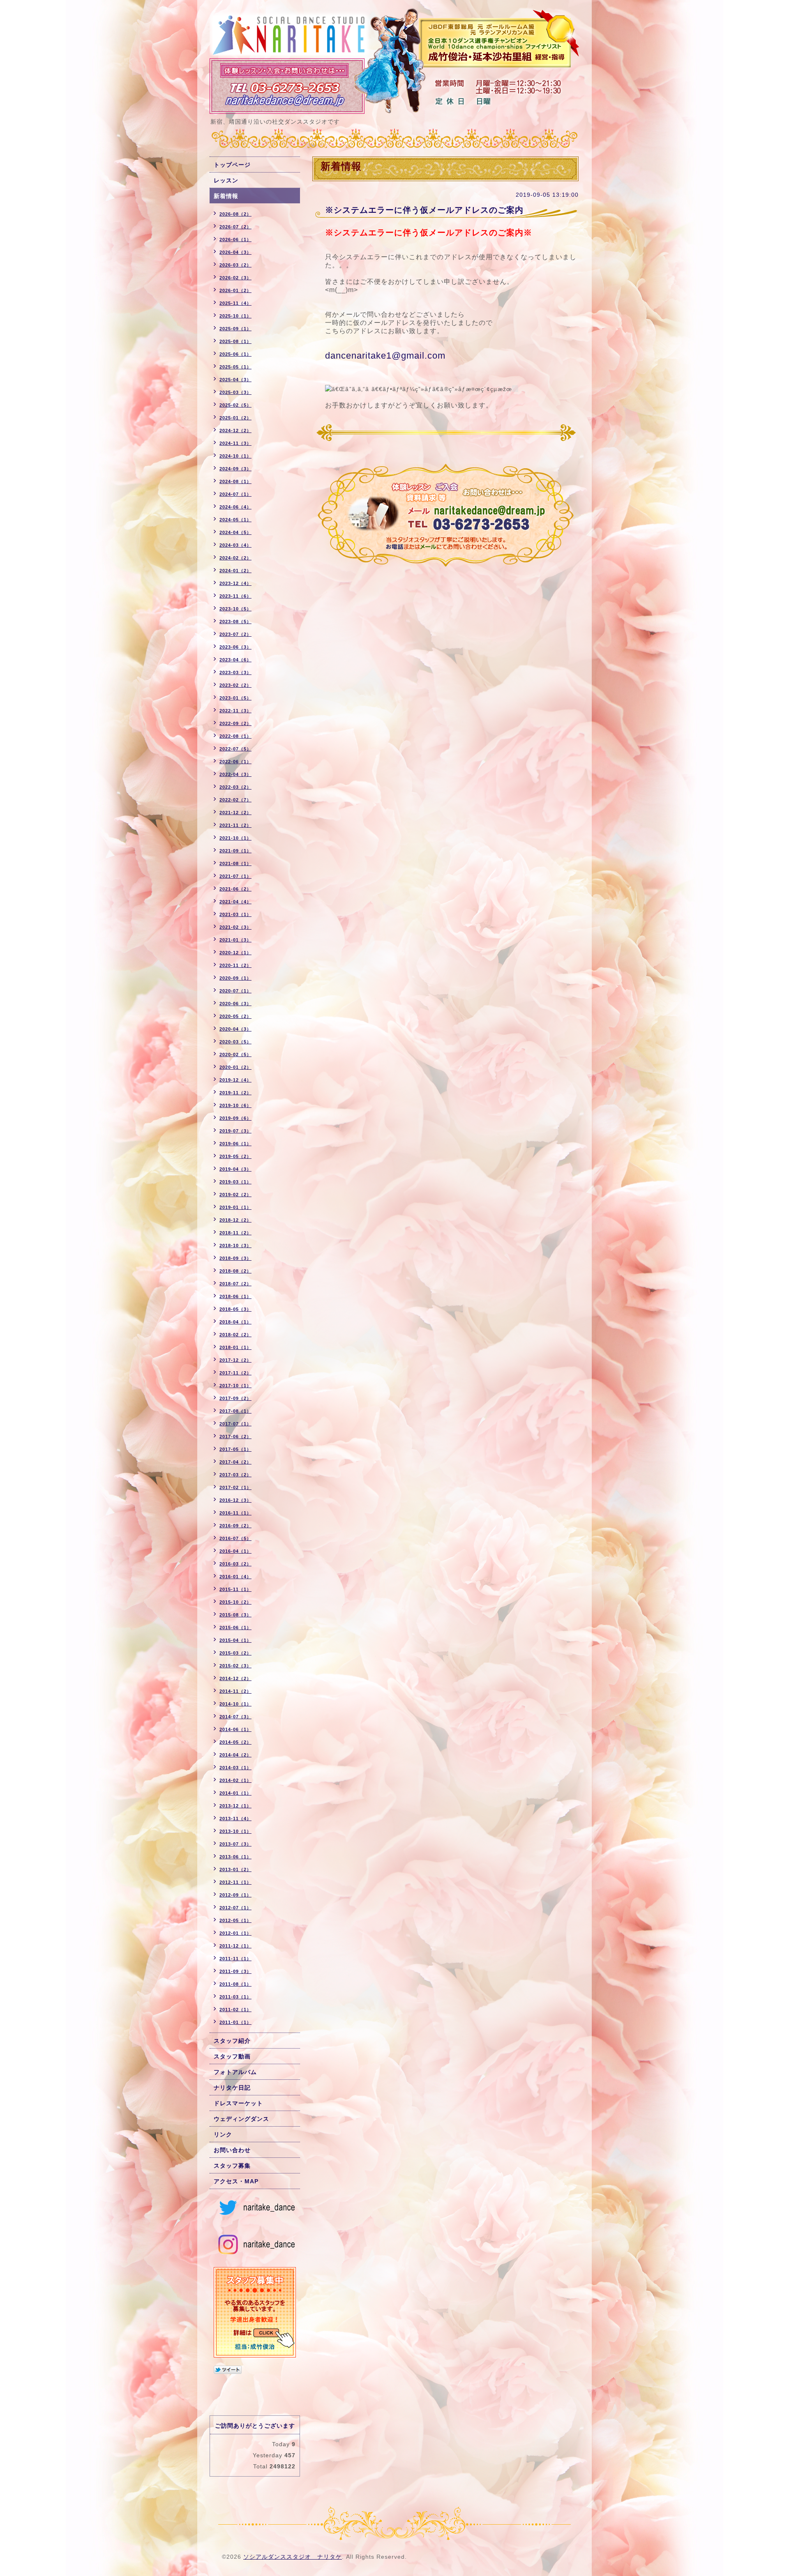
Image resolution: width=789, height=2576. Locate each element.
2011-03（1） (235, 1997)
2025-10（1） (235, 316)
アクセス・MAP (236, 2181)
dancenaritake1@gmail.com (385, 356)
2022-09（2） (235, 723)
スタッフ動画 (232, 2056)
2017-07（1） (235, 1424)
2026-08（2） (235, 214)
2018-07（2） (235, 1284)
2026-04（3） (235, 252)
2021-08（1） (235, 863)
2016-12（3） (235, 1500)
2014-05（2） (235, 1742)
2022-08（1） (235, 736)
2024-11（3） (235, 443)
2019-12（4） (235, 1080)
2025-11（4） (235, 303)
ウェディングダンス (241, 2119)
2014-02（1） (235, 1780)
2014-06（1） (235, 1729)
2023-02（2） (235, 685)
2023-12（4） (235, 583)
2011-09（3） (235, 1971)
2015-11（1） (235, 1589)
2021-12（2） (235, 813)
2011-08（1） (235, 1984)
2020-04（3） (235, 1029)
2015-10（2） (235, 1602)
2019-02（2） (235, 1195)
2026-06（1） (235, 239)
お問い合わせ (232, 2150)
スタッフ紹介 (232, 2041)
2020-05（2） (235, 1016)
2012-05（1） (235, 1920)
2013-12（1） (235, 1806)
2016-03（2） (235, 1564)
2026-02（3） (235, 278)
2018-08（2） (235, 1271)
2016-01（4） (235, 1577)
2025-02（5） (235, 405)
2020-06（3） (235, 1004)
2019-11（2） (235, 1093)
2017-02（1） (235, 1487)
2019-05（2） (235, 1156)
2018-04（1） (235, 1322)
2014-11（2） (235, 1691)
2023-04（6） (235, 660)
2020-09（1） (235, 978)
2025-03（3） (235, 392)
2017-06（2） (235, 1436)
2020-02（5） (235, 1054)
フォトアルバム (235, 2072)
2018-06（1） (235, 1296)
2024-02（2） (235, 558)
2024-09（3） (235, 469)
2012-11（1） (235, 1882)
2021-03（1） (235, 914)
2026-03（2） (235, 265)
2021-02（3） (235, 927)
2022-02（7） (235, 800)
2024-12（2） (235, 430)
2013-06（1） (235, 1857)
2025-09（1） (235, 329)
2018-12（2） (235, 1220)
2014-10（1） (235, 1704)
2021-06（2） (235, 889)
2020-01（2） (235, 1067)
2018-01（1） (235, 1347)
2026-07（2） (235, 227)
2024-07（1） (235, 494)
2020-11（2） (235, 965)
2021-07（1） (235, 876)
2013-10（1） (235, 1831)
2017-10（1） (235, 1386)
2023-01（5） (235, 698)
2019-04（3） (235, 1169)
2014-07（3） (235, 1717)
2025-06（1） (235, 354)
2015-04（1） (235, 1640)
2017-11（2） (235, 1373)
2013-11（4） (235, 1819)
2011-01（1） (235, 2022)
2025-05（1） (235, 367)
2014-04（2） (235, 1755)
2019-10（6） (235, 1105)
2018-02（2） (235, 1335)
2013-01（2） (235, 1869)
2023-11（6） (235, 596)
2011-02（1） (235, 2010)
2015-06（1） (235, 1628)
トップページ (232, 165)
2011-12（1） (235, 1946)
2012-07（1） (235, 1908)
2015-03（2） (235, 1653)
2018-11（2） (235, 1233)
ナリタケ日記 (232, 2088)
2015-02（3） (235, 1666)
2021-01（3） (235, 940)
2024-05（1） (235, 520)
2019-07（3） (235, 1131)
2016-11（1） (235, 1513)
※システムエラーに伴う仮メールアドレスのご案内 (424, 210)
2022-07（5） (235, 749)
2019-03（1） (235, 1182)
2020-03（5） (235, 1042)
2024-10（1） (235, 456)
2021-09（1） (235, 851)
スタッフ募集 (232, 2166)
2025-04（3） (235, 380)
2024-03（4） (235, 545)
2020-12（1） (235, 953)
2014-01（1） (235, 1793)
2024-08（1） (235, 481)
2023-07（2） (235, 634)
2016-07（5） (235, 1538)
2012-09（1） (235, 1895)
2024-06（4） (235, 507)
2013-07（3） (235, 1844)
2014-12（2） (235, 1678)
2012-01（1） (235, 1933)
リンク (223, 2134)
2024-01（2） (235, 571)
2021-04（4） (235, 902)
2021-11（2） (235, 825)
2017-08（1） (235, 1411)
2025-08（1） (235, 341)
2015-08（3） (235, 1615)
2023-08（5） (235, 622)
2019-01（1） (235, 1207)
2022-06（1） (235, 762)
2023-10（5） (235, 609)
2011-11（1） (235, 1959)
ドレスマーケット (238, 2103)
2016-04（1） (235, 1551)
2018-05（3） (235, 1309)
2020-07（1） (235, 991)
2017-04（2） (235, 1462)
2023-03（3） (235, 672)
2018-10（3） (235, 1245)
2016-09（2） (235, 1526)
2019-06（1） (235, 1144)
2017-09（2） (235, 1398)
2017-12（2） (235, 1360)
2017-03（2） (235, 1475)
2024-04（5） (235, 532)
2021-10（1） (235, 838)
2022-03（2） (235, 787)
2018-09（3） (235, 1258)
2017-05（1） (235, 1449)
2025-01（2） (235, 418)
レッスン (226, 180)
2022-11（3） (235, 711)
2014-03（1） (235, 1768)
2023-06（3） (235, 647)
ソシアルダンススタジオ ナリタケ (293, 2557)
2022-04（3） (235, 774)
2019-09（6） (235, 1118)
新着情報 (226, 196)
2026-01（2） (235, 290)
